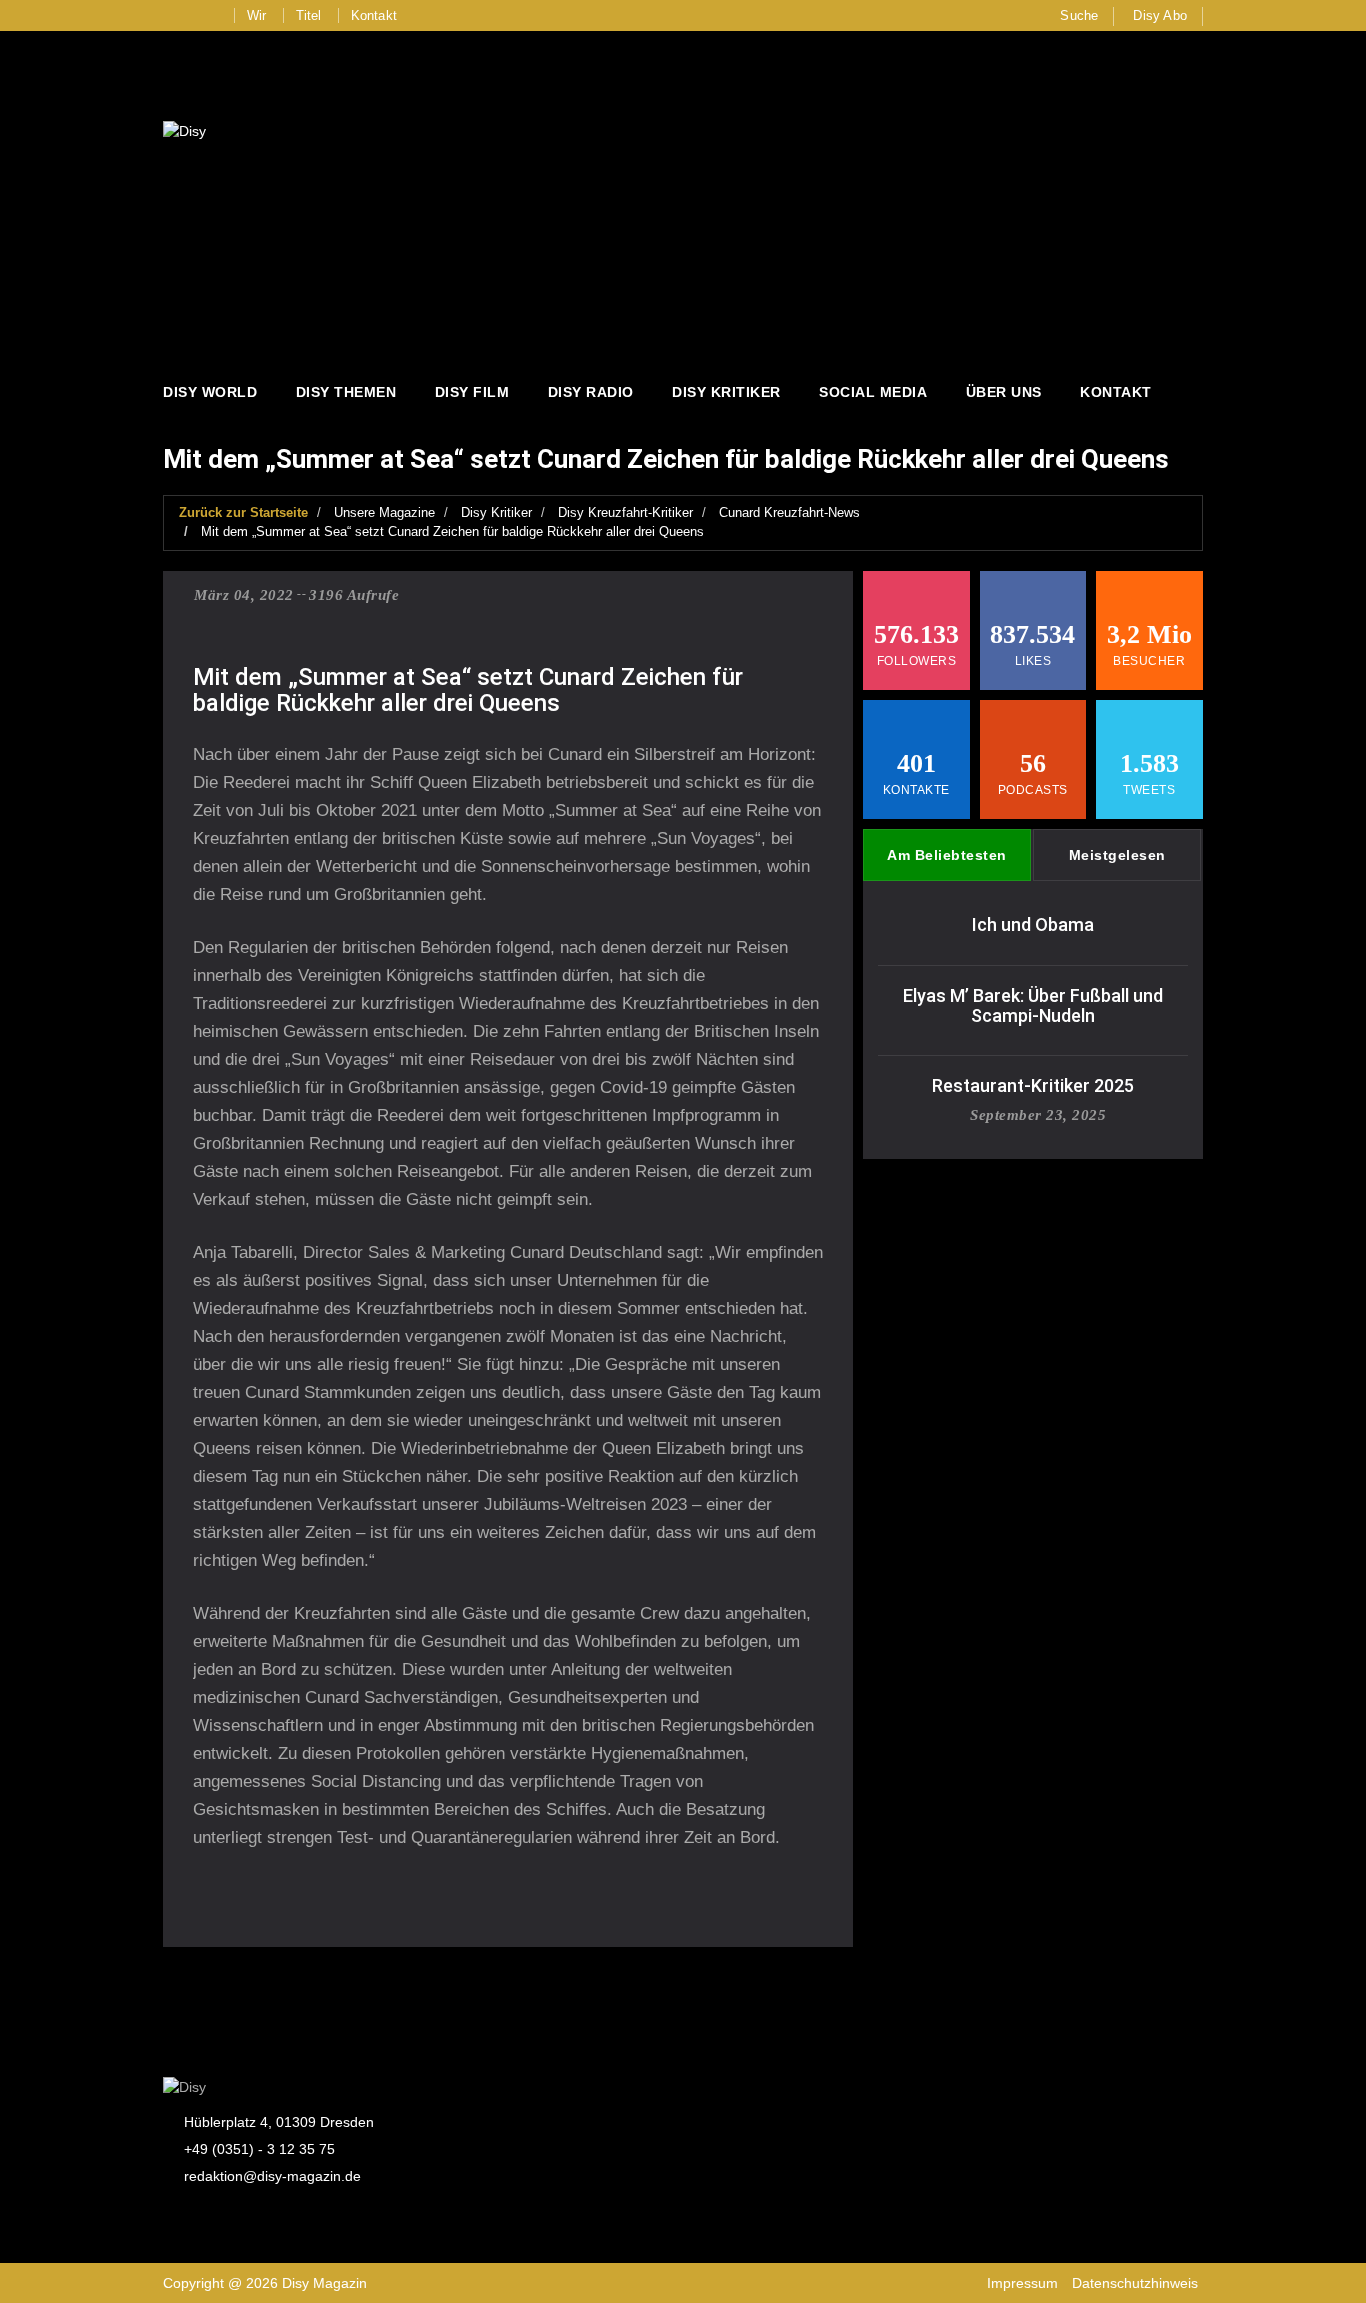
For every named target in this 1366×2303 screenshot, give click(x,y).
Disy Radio (591, 392)
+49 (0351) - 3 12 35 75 (259, 2149)
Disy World (210, 392)
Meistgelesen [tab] (1117, 855)
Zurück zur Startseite (243, 512)
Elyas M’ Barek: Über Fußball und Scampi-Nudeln (1033, 1005)
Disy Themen (346, 392)
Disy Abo (1160, 15)
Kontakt (374, 15)
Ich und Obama (1033, 924)
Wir (257, 15)
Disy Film (472, 392)
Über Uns (1004, 392)
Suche (1079, 15)
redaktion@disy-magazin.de (272, 2176)
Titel (309, 15)
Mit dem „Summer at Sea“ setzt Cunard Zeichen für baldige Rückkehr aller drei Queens (452, 531)
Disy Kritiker (726, 392)
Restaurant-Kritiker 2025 (1033, 1085)
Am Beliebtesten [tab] (947, 855)
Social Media (873, 392)
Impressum (1022, 2283)
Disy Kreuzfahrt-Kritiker (625, 512)
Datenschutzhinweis (1135, 2283)
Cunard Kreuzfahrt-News (789, 512)
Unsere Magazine (384, 512)
